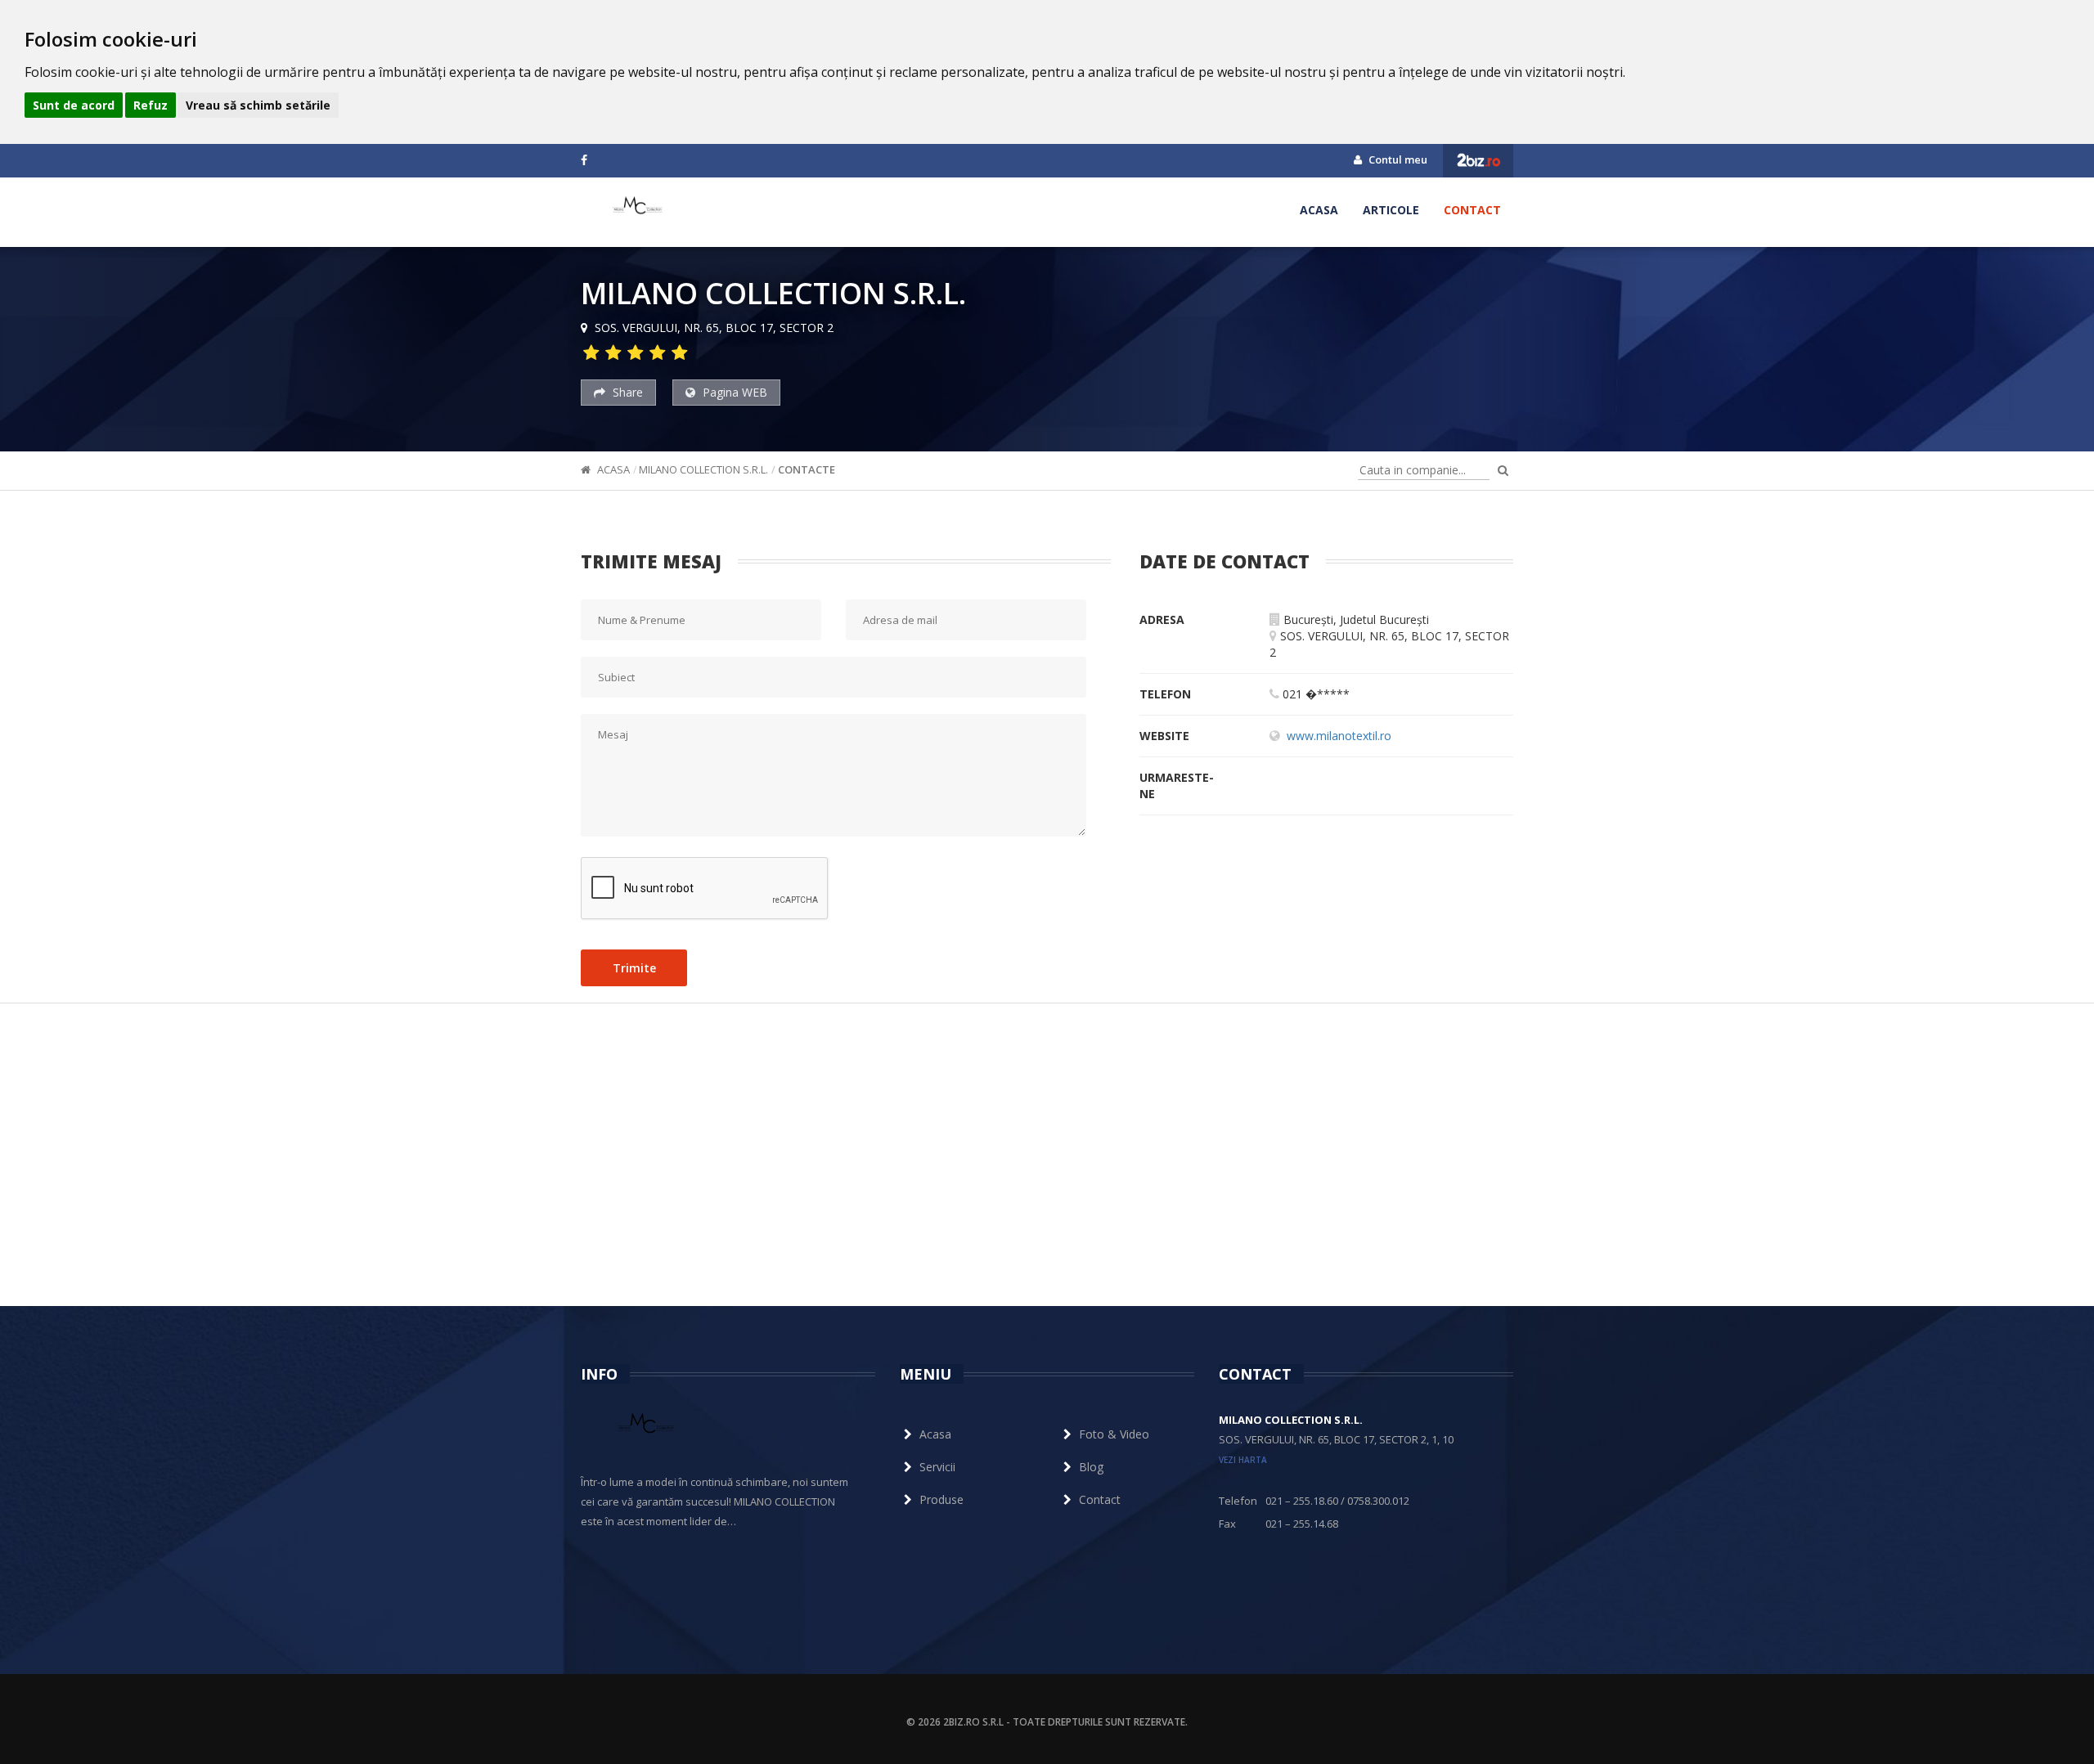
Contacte (807, 469)
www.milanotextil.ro (1339, 736)
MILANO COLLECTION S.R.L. (703, 469)
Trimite (634, 968)
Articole (1391, 210)
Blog (1091, 1467)
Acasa (1319, 210)
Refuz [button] (151, 105)
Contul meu (1397, 159)
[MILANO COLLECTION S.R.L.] (638, 210)
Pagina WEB (733, 392)
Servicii (937, 1467)
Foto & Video (1114, 1434)
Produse (941, 1499)
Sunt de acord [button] (74, 105)
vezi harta (1243, 1460)
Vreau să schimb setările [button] (258, 105)
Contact (1472, 210)
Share (626, 392)
